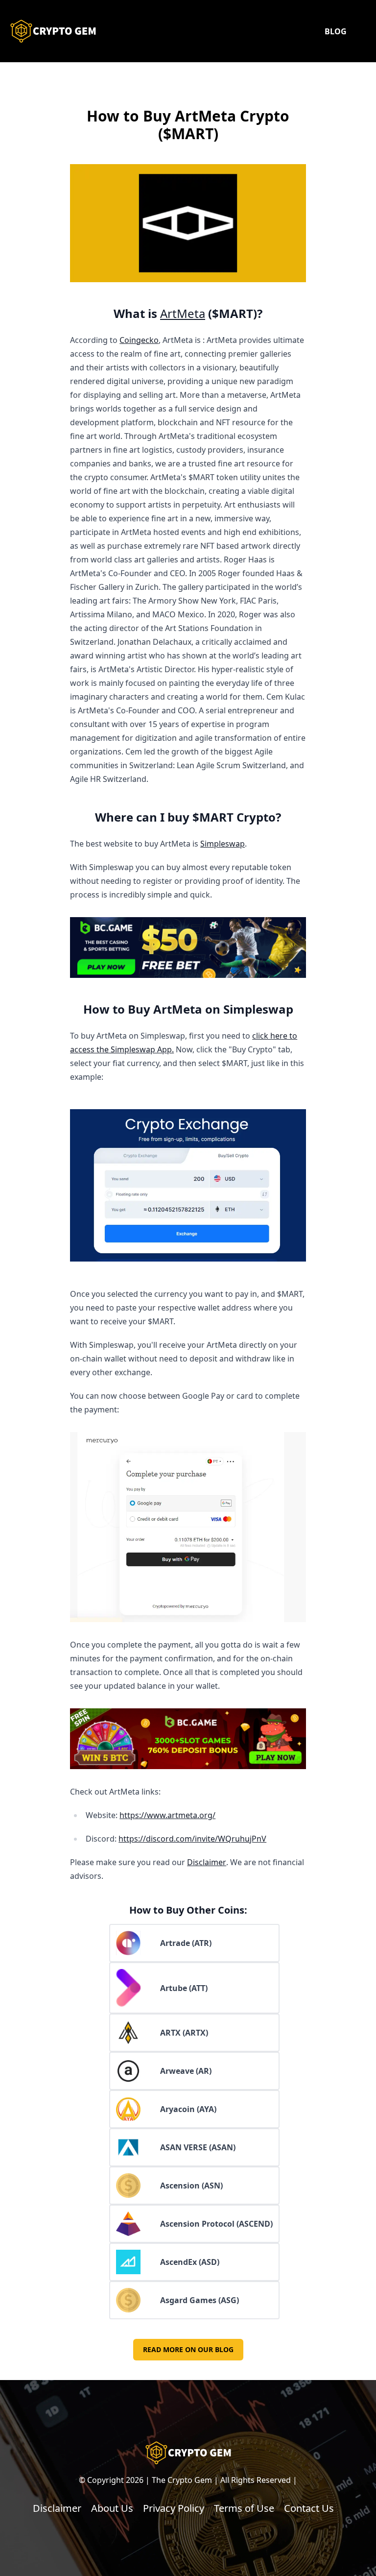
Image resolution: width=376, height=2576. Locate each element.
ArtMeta (183, 313)
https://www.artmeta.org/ (167, 1815)
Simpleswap (223, 844)
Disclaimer (207, 1862)
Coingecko (139, 340)
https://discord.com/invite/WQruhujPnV (192, 1839)
